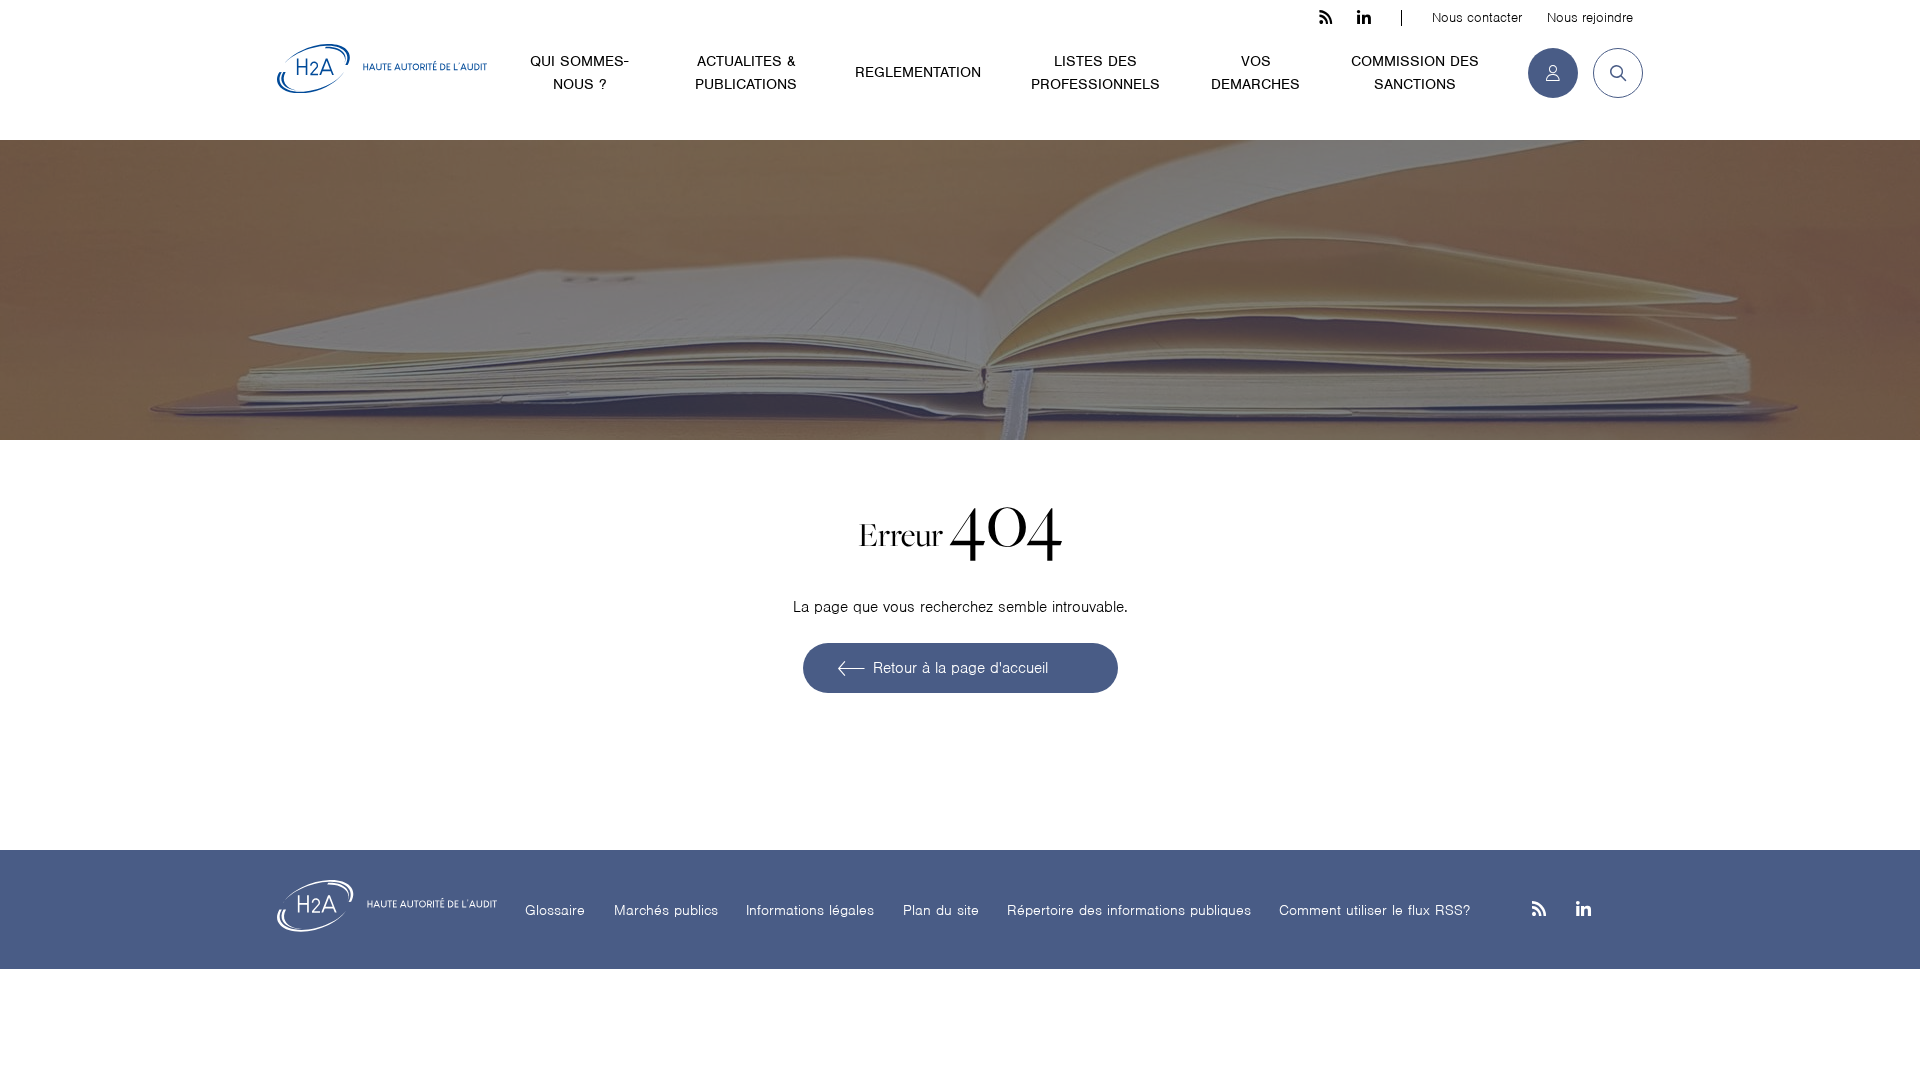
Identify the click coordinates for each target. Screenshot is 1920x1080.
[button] (1610, 73)
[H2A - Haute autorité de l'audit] (382, 69)
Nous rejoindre (1590, 17)
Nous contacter (1477, 17)
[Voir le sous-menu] (649, 60)
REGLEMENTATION (918, 72)
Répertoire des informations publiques (1129, 910)
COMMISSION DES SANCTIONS (1415, 72)
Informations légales (810, 910)
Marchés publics (666, 910)
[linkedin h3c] (1364, 18)
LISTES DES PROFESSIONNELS (1095, 72)
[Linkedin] (1583, 910)
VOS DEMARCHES (1255, 72)
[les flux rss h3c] (1325, 18)
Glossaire (555, 910)
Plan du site (941, 910)
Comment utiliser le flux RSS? (1374, 910)
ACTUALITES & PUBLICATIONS (746, 72)
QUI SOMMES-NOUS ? (579, 72)
